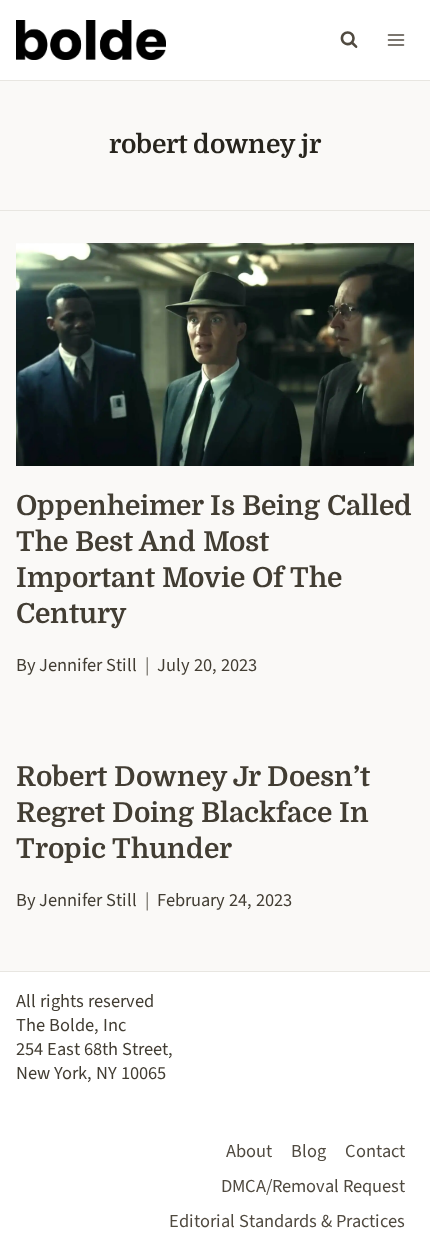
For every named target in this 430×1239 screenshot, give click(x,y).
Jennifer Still (88, 665)
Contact (375, 1151)
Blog (308, 1151)
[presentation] (215, 355)
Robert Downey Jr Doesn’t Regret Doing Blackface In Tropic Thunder (193, 813)
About (249, 1151)
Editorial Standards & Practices (287, 1221)
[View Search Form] (349, 40)
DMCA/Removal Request (313, 1186)
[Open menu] (395, 39)
